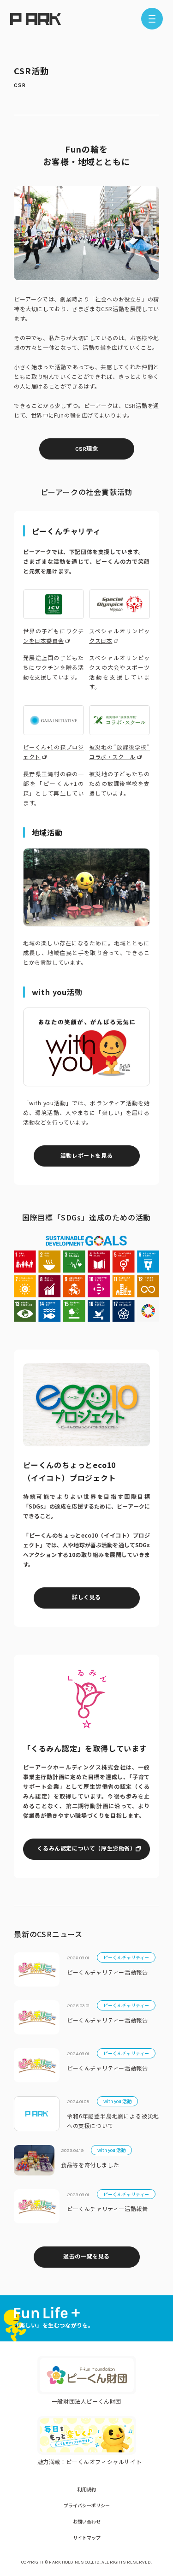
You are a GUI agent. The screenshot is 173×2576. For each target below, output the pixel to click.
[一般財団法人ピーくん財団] (87, 2375)
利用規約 (87, 2489)
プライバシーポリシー (87, 2505)
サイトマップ (87, 2538)
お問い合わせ (87, 2521)
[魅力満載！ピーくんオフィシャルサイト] (87, 2435)
